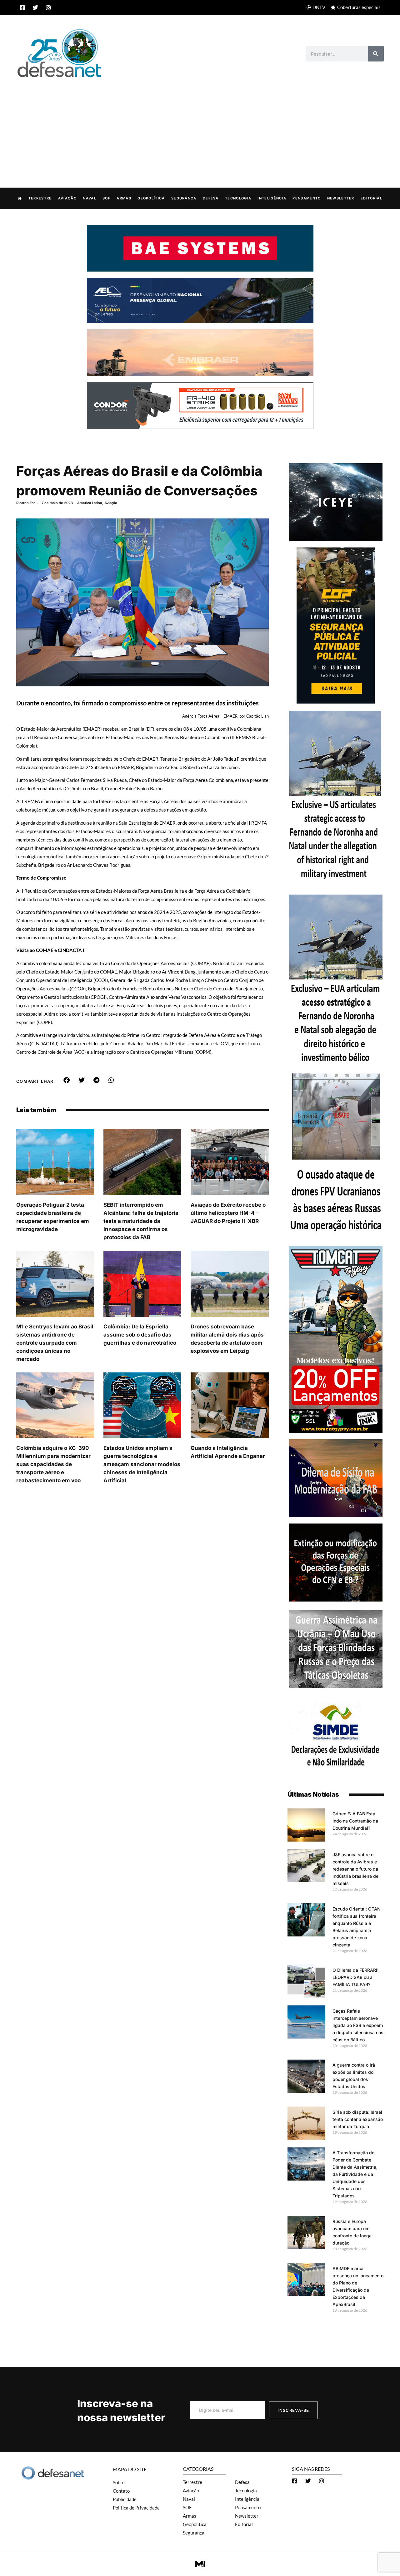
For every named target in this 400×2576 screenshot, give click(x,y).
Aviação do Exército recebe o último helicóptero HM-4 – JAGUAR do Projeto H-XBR (228, 1213)
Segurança (184, 198)
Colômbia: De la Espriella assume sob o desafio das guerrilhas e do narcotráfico (140, 1335)
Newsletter (341, 198)
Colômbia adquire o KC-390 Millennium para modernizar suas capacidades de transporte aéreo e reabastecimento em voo (53, 1464)
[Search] (376, 54)
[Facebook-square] (22, 7)
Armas (124, 198)
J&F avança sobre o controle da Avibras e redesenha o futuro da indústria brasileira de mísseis (355, 1869)
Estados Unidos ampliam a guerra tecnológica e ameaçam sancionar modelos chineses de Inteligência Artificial (142, 1464)
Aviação (67, 198)
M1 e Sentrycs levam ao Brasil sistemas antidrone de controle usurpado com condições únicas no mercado (55, 1343)
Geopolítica (151, 198)
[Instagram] (48, 7)
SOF (106, 198)
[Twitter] (35, 7)
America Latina (90, 503)
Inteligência (272, 198)
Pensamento (307, 198)
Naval (90, 198)
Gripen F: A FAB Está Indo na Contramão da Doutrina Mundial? (355, 1821)
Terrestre (40, 198)
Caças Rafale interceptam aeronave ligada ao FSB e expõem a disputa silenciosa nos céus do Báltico (358, 2025)
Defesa (211, 198)
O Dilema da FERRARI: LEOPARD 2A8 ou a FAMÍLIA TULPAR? (355, 1977)
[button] (67, 1080)
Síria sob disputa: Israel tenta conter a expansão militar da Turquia (358, 2119)
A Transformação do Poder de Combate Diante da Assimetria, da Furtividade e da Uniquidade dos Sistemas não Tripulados (355, 2174)
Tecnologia (238, 198)
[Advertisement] (200, 126)
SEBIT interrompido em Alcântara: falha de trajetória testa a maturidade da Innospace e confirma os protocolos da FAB (141, 1221)
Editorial (371, 198)
